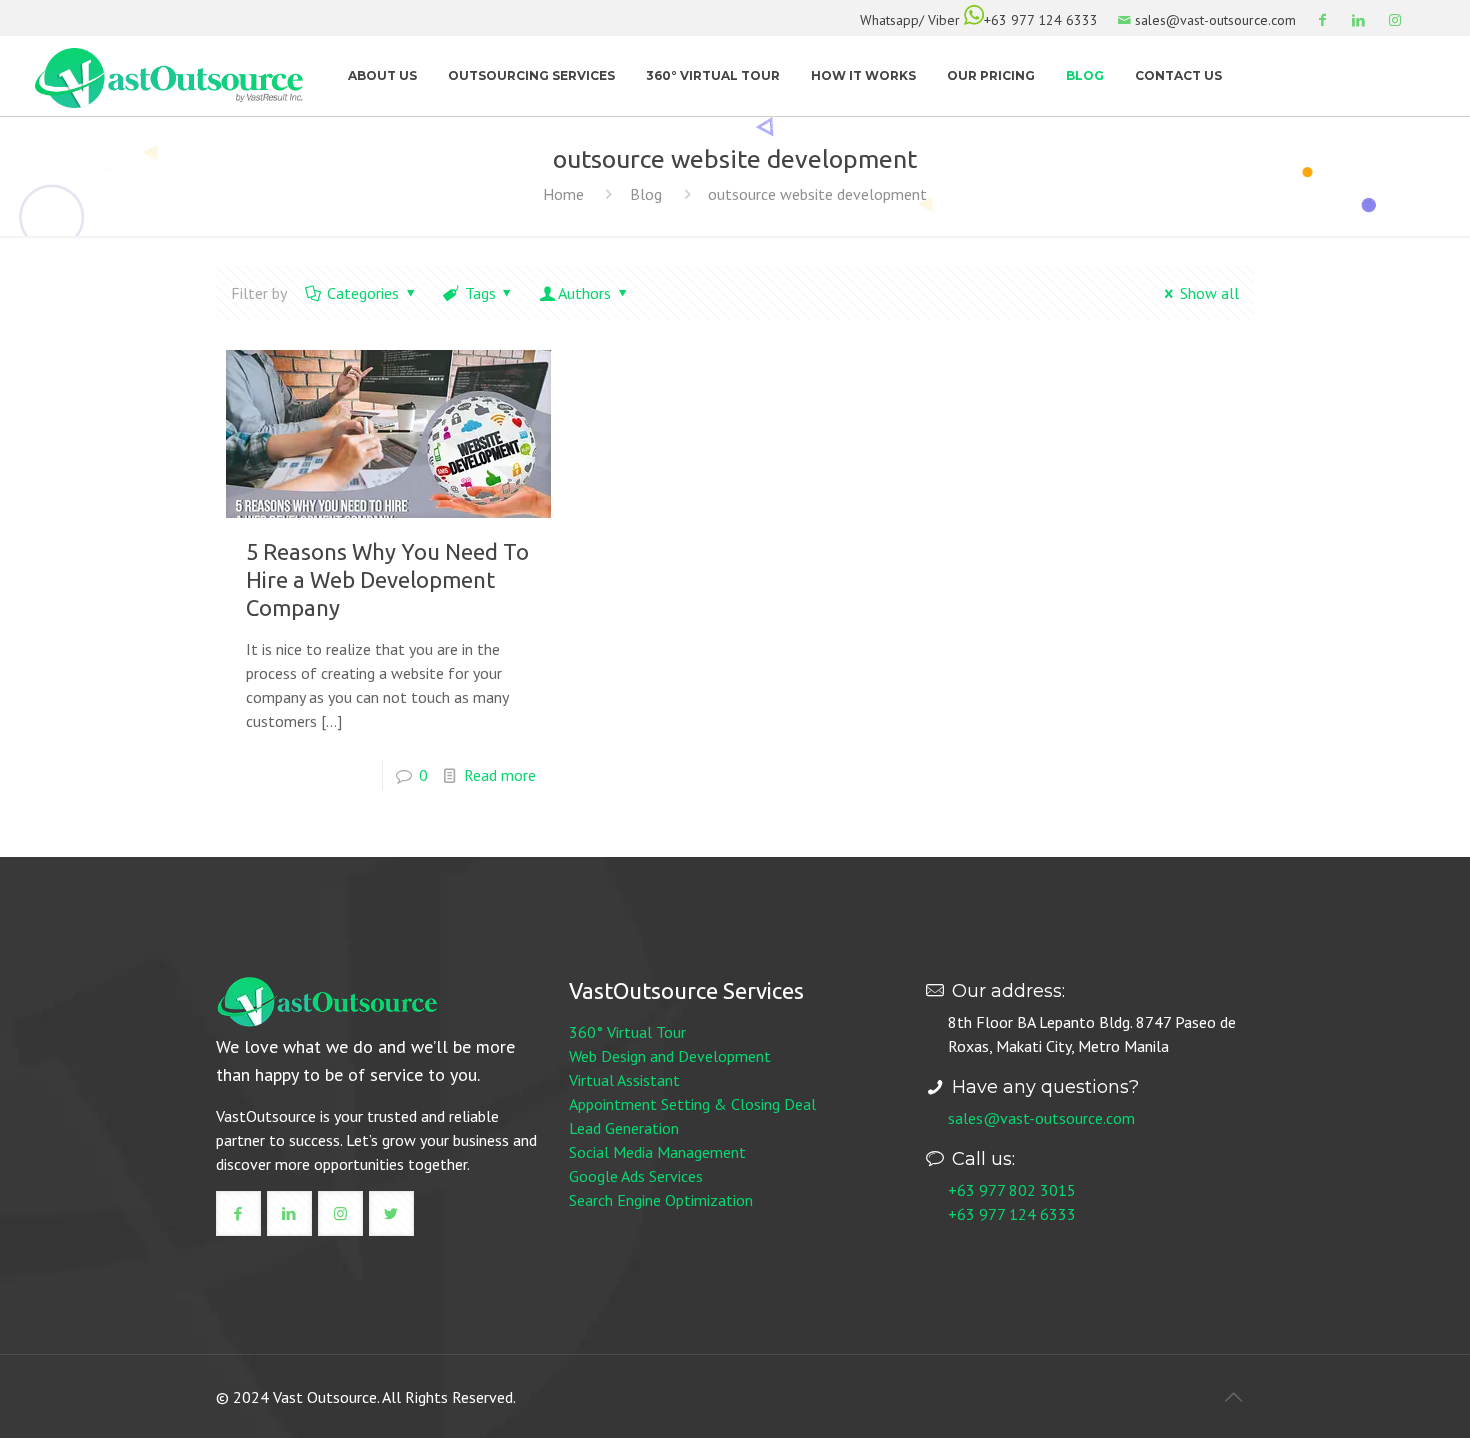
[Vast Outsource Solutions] (169, 76)
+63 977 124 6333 (1041, 20)
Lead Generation (624, 1128)
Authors (584, 293)
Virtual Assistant (624, 1080)
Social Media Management (657, 1152)
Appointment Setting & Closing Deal (692, 1104)
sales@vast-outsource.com (1041, 1118)
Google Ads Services (636, 1176)
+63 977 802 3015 (1012, 1190)
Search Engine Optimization (661, 1200)
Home (563, 194)
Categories (363, 293)
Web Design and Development (670, 1056)
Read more (500, 775)
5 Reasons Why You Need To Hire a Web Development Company (387, 579)
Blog (646, 194)
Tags (480, 293)
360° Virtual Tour (627, 1032)
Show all (1209, 293)
